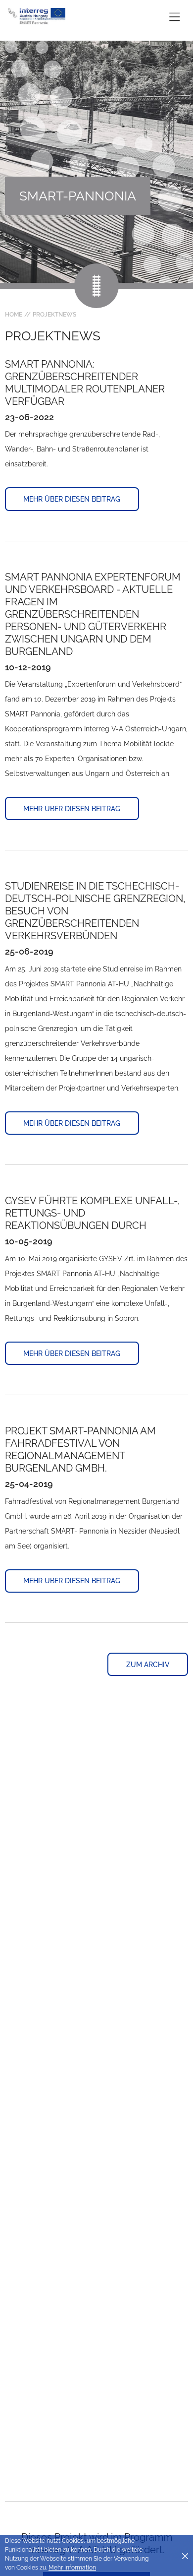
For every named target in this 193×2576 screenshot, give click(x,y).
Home (14, 315)
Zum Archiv (148, 1665)
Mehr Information (72, 2568)
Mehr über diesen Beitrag (72, 499)
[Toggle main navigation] (174, 17)
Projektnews (54, 315)
